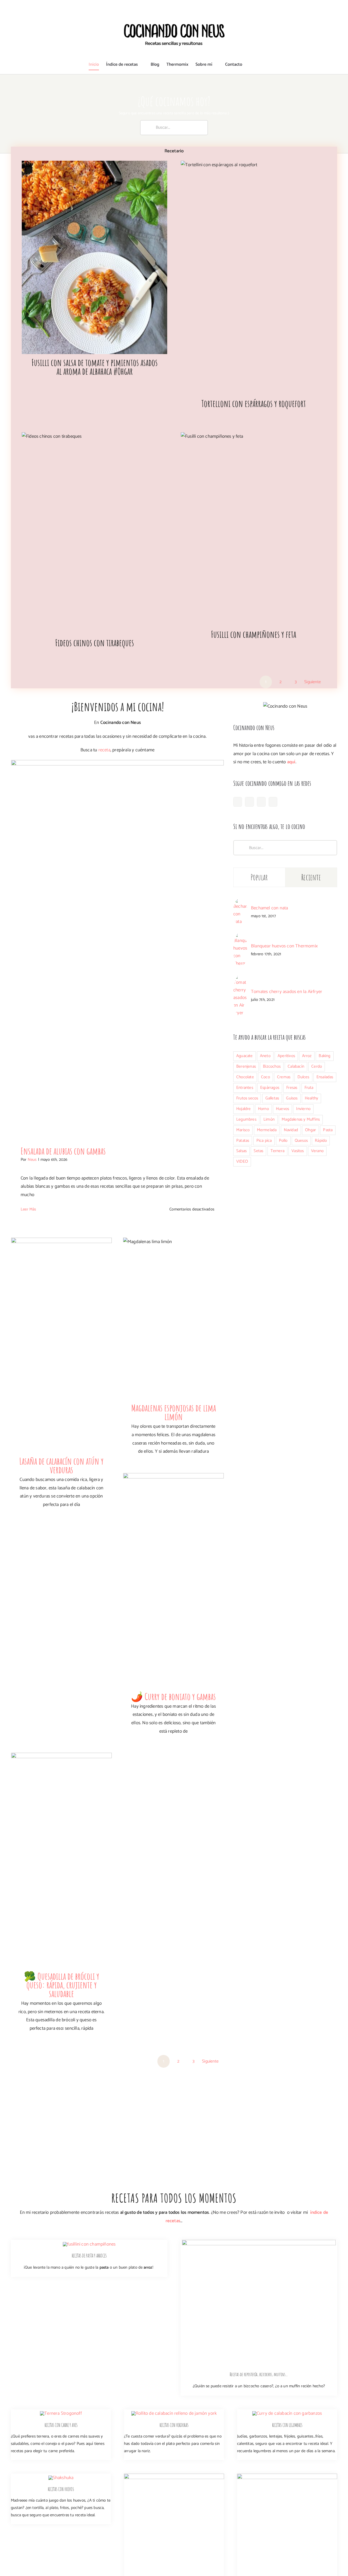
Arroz (307, 1056)
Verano (317, 1151)
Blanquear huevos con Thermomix (284, 946)
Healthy (311, 1098)
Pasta (328, 1130)
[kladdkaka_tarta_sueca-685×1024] (259, 2242)
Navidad (291, 1130)
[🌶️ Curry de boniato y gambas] (173, 1581)
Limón (269, 1119)
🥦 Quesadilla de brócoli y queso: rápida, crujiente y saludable (62, 1985)
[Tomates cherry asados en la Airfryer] (240, 978)
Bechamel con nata (269, 908)
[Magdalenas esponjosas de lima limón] (173, 1319)
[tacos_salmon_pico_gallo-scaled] (174, 2476)
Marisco (243, 1130)
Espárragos (270, 1088)
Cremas (284, 1077)
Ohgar (310, 1130)
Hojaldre (244, 1109)
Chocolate (245, 1077)
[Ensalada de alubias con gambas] (117, 949)
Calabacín (296, 1066)
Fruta (309, 1088)
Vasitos (298, 1151)
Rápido (321, 1141)
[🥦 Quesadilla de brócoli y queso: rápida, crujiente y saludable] (61, 1860)
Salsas (241, 1151)
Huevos (282, 1109)
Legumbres (246, 1119)
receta (104, 750)
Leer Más (28, 1209)
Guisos (292, 1098)
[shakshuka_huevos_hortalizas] (61, 2478)
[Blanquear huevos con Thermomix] (240, 937)
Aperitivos (286, 1056)
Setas (258, 1151)
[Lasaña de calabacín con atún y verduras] (61, 1345)
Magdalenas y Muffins (301, 1119)
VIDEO (242, 1161)
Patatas (243, 1141)
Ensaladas (325, 1077)
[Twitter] (273, 802)
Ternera (277, 1151)
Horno (263, 1109)
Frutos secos (247, 1098)
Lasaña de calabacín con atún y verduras (61, 1465)
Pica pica (264, 1141)
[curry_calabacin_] (287, 2413)
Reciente (311, 877)
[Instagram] (249, 802)
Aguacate (245, 1056)
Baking (324, 1056)
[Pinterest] (261, 802)
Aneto (265, 1056)
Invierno (303, 1109)
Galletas (272, 1098)
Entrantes (245, 1088)
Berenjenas (246, 1066)
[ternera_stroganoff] (61, 2413)
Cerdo (317, 1066)
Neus (32, 1160)
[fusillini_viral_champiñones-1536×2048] (89, 2244)
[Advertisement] (285, 1217)
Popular (259, 877)
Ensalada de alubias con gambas (63, 1151)
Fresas (292, 1088)
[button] (251, 65)
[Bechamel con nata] (240, 902)
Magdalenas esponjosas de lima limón (174, 1412)
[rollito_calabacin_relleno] (174, 2413)
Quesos (301, 1141)
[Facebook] (238, 802)
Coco (265, 1077)
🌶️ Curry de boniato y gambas (173, 1696)
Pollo (283, 1141)
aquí (291, 762)
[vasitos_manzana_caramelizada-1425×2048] (287, 2476)
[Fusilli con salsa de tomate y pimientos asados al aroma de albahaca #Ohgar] (94, 258)
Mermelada (267, 1130)
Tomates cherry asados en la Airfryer (287, 992)
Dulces (303, 1077)
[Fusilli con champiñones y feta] (254, 529)
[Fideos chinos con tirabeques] (94, 533)
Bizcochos (272, 1066)
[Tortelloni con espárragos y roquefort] (254, 278)
